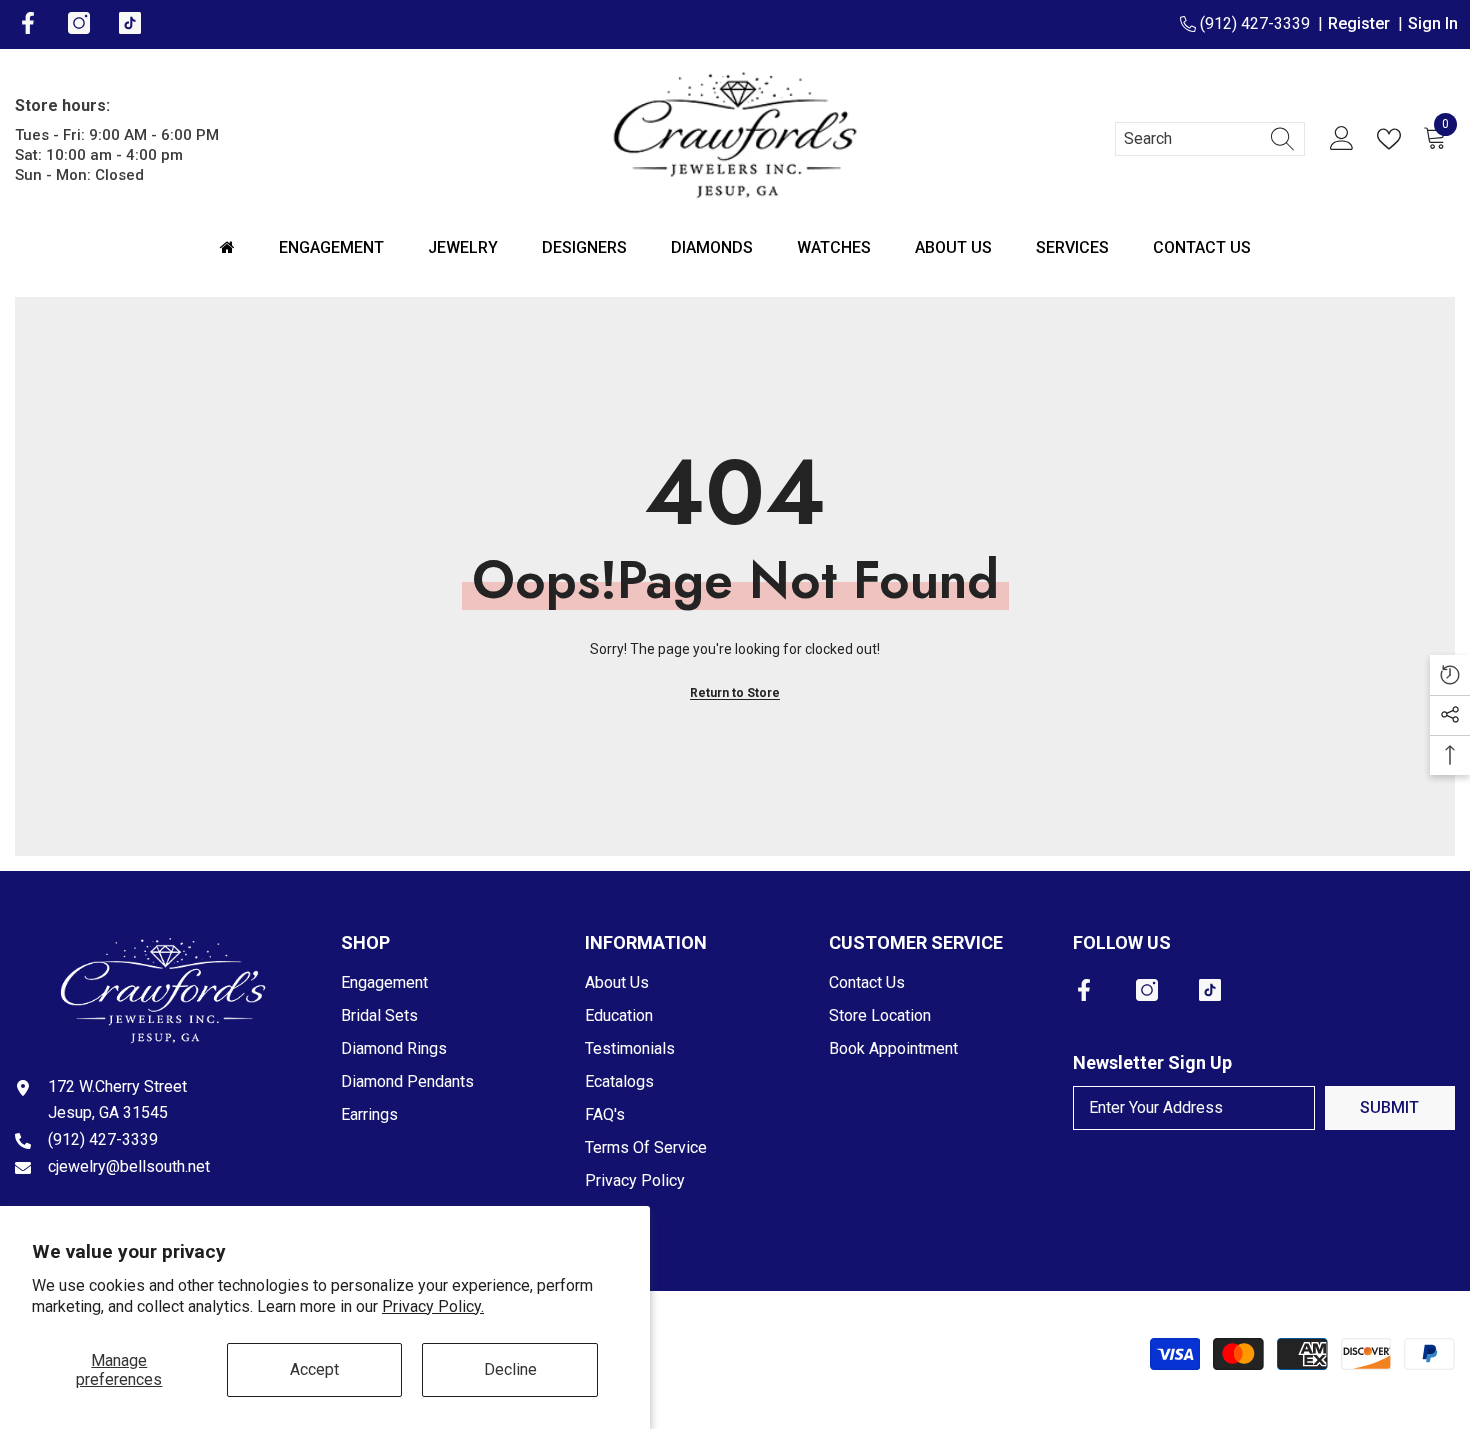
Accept (314, 1369)
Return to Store (735, 693)
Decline (510, 1369)
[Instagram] (1147, 990)
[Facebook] (1084, 990)
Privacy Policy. (433, 1306)
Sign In (1433, 23)
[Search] (1210, 139)
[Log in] (1342, 139)
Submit (1389, 1107)
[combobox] (1191, 139)
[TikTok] (1210, 990)
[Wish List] (1393, 139)
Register (1363, 23)
